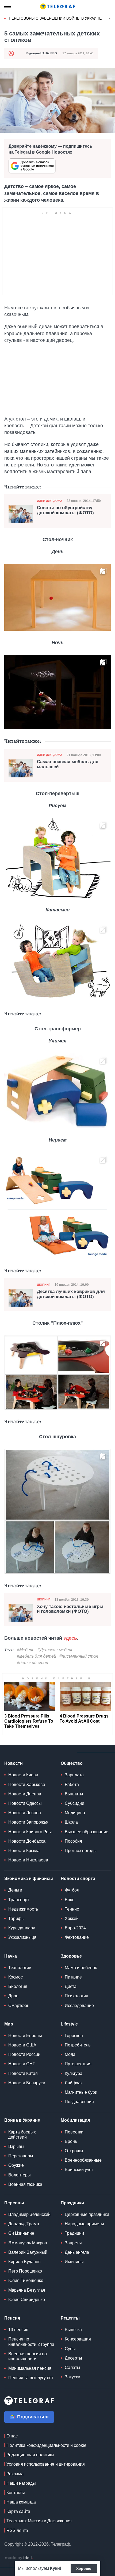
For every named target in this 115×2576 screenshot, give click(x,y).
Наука (11, 1956)
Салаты (72, 2367)
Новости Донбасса (27, 1841)
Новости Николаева (28, 1860)
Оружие (16, 2165)
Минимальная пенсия (30, 2368)
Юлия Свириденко (27, 2300)
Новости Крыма (24, 1851)
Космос (16, 1977)
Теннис (72, 1909)
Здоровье (71, 1956)
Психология (76, 1996)
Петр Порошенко (25, 2271)
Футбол (72, 1890)
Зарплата (74, 1775)
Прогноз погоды (81, 1851)
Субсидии (74, 1803)
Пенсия (12, 2318)
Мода (70, 2054)
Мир (9, 2024)
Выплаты (74, 1794)
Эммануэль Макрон (28, 2243)
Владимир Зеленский (29, 2214)
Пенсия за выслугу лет (31, 2378)
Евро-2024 (75, 1928)
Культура (74, 2073)
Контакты (16, 2493)
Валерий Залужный (28, 2252)
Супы (70, 2349)
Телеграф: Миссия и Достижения (39, 2521)
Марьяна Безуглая (27, 2290)
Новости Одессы (25, 1803)
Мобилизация (75, 2120)
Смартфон (19, 2006)
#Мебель (26, 1650)
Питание (73, 1977)
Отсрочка (74, 2151)
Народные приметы (84, 2224)
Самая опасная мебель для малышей (68, 764)
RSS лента (17, 2530)
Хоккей (72, 1919)
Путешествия (78, 2064)
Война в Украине (22, 2120)
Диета (71, 1986)
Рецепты (70, 2318)
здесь (70, 1638)
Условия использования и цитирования (46, 2464)
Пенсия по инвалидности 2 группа (31, 2342)
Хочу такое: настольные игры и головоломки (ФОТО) (70, 1609)
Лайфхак (74, 2083)
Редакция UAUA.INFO (41, 53)
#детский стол (32, 1663)
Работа (72, 1785)
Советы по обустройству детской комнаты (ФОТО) (65, 510)
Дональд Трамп (24, 2224)
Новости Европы (25, 2036)
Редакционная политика (30, 2455)
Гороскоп (74, 2036)
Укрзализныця (22, 1937)
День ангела (77, 2252)
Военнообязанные (83, 2160)
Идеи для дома (50, 501)
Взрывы (16, 2146)
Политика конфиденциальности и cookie (46, 2445)
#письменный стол (79, 1656)
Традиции (74, 2233)
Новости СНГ (22, 2064)
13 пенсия (18, 2330)
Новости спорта (78, 1878)
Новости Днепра (25, 1794)
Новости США (22, 2045)
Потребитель (78, 2045)
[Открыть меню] (8, 6)
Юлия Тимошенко (26, 2280)
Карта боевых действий (22, 2135)
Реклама (15, 2474)
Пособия (73, 1841)
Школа (71, 1822)
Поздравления (79, 2102)
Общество (72, 1763)
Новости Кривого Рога (30, 1832)
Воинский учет (79, 2170)
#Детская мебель (55, 1650)
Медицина (75, 1813)
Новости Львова (25, 1813)
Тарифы (16, 1919)
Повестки (74, 2132)
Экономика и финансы (29, 1878)
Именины (74, 2262)
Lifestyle (69, 2024)
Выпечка (73, 2330)
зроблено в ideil (19, 2558)
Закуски (72, 2377)
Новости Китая (23, 2073)
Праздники (72, 2203)
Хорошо (84, 2568)
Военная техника (25, 2184)
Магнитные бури (81, 2092)
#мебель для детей (37, 1656)
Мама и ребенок (81, 1968)
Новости (14, 1763)
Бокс (69, 1900)
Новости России (24, 2054)
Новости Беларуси (27, 2083)
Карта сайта (18, 2511)
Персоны (14, 2203)
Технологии (20, 1968)
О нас (12, 2436)
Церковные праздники (87, 2214)
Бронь (71, 2141)
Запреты (73, 2243)
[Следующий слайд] (110, 19)
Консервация (78, 2339)
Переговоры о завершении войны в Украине (55, 18)
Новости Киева (23, 1775)
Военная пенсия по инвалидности (28, 2356)
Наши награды (21, 2483)
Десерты (73, 2358)
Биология (18, 1986)
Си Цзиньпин (21, 2233)
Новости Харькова (27, 1785)
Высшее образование (87, 1832)
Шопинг (44, 1285)
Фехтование (77, 1937)
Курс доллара (22, 1928)
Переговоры (21, 2156)
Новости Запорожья (28, 1822)
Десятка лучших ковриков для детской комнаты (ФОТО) (71, 1294)
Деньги (15, 1890)
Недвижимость (23, 1909)
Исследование (79, 2006)
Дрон (13, 1996)
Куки (55, 2568)
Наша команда (21, 2502)
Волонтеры (20, 2175)
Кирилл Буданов (24, 2262)
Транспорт (19, 1900)
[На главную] (57, 6)
